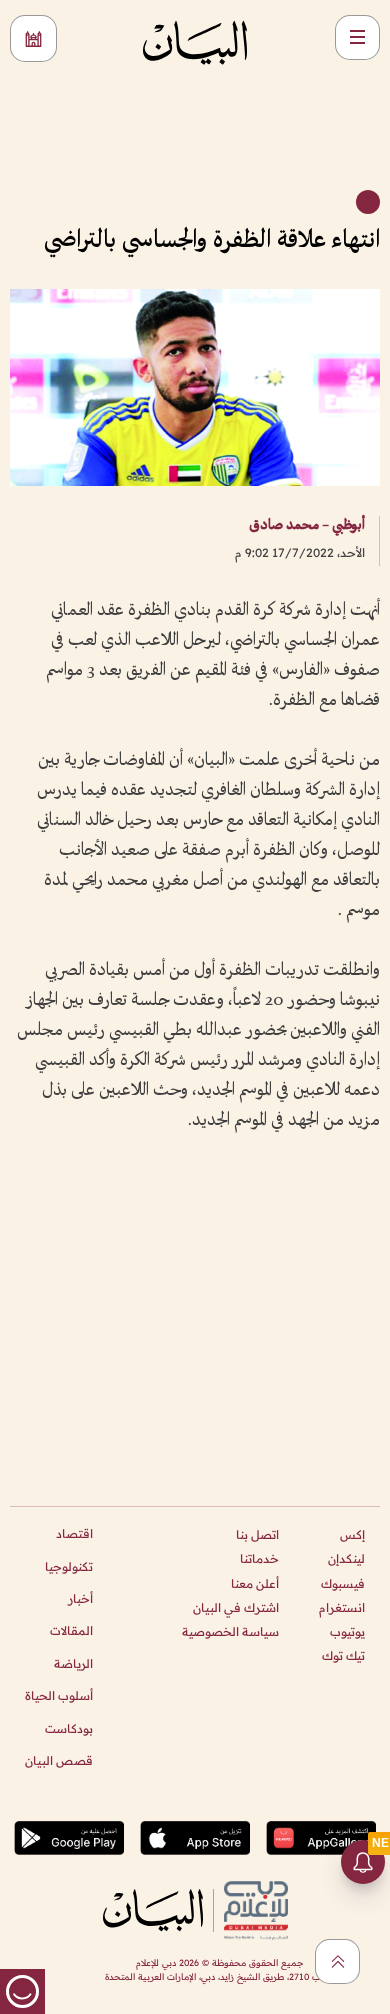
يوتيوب (347, 1631)
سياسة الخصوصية (230, 1631)
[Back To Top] (337, 1961)
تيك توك (343, 1655)
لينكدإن (346, 1558)
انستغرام (342, 1607)
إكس (352, 1534)
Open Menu (357, 37)
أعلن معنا (255, 1583)
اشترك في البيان (236, 1607)
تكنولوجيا (69, 1566)
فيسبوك (343, 1583)
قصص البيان (59, 1760)
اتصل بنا (257, 1534)
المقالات (71, 1630)
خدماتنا (259, 1558)
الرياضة (73, 1663)
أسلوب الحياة (59, 1695)
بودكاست (69, 1728)
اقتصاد (74, 1533)
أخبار (80, 1598)
